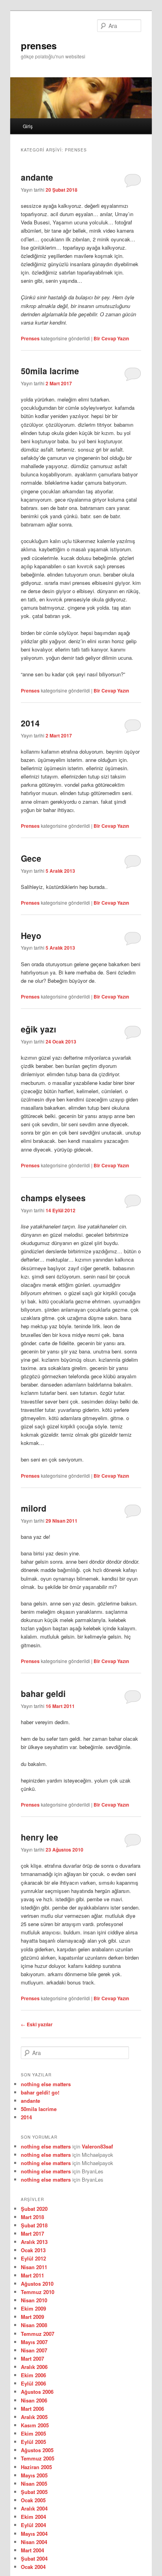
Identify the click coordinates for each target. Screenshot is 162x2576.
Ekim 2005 (33, 2433)
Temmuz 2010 (38, 2292)
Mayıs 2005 (34, 2475)
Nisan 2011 (34, 2267)
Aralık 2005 (34, 2417)
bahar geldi (43, 1693)
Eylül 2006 (33, 2383)
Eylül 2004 (33, 2525)
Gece (31, 858)
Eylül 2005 (33, 2442)
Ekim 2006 (33, 2375)
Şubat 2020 (34, 2209)
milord (34, 1508)
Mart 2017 (32, 2233)
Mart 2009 (32, 2317)
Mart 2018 (32, 2217)
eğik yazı (39, 1029)
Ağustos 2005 (37, 2450)
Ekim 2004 (33, 2517)
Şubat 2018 (34, 2225)
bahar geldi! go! (40, 2092)
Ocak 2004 (33, 2567)
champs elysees (53, 1198)
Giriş (28, 126)
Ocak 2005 (33, 2500)
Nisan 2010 (34, 2300)
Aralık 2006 (34, 2367)
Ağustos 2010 (37, 2284)
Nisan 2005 (34, 2484)
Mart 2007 (32, 2359)
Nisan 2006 (34, 2400)
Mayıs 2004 (34, 2534)
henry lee (40, 1837)
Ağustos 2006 (37, 2392)
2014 (30, 723)
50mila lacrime (50, 371)
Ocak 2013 (33, 2250)
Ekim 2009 (33, 2308)
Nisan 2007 (34, 2350)
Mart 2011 (32, 2275)
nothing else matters (46, 2084)
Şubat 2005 (34, 2492)
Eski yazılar (37, 2024)
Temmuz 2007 (38, 2334)
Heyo (31, 935)
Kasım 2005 (35, 2425)
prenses (39, 45)
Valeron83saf (97, 2146)
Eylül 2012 (33, 2258)
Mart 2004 (32, 2550)
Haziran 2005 (36, 2467)
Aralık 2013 (34, 2242)
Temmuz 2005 (38, 2458)
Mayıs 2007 (34, 2342)
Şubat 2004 (34, 2558)
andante (37, 177)
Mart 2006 (32, 2409)
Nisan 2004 (34, 2542)
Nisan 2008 (34, 2325)
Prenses (30, 338)
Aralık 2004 (34, 2508)
